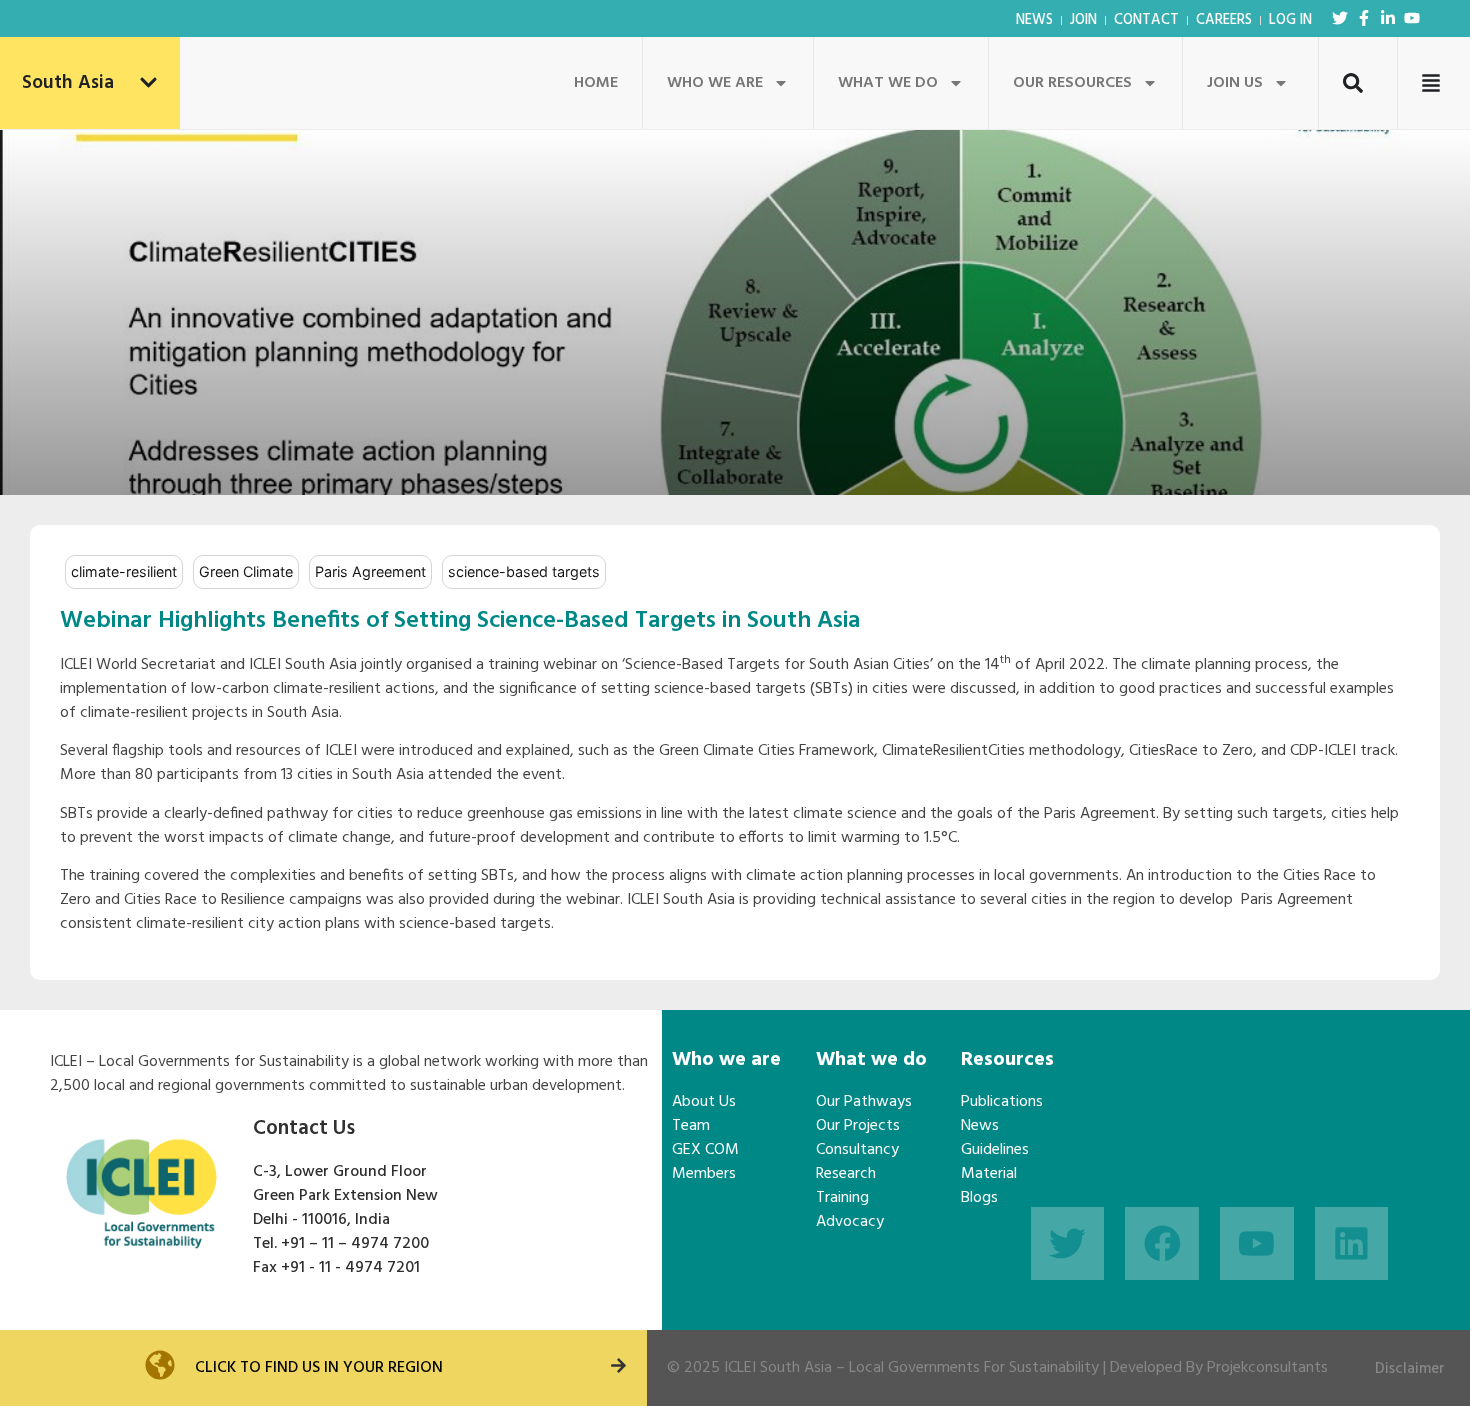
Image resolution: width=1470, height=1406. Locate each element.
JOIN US (1235, 83)
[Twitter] (1340, 18)
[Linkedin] (1352, 1244)
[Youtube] (1412, 18)
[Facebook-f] (1364, 18)
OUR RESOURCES (1072, 83)
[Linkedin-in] (1388, 18)
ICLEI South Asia (778, 1368)
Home (596, 83)
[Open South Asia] (148, 83)
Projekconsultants (1267, 1368)
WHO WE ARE (715, 83)
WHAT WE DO (888, 83)
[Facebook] (1162, 1244)
